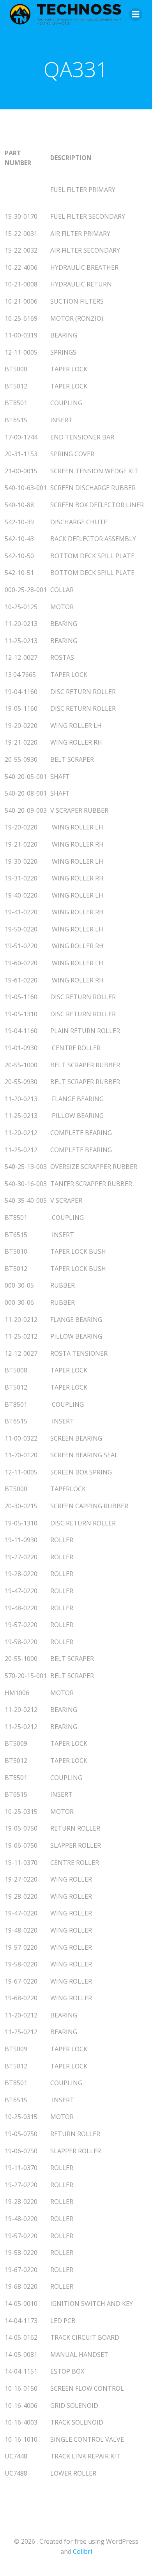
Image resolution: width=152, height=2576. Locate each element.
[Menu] (136, 14)
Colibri (82, 2551)
